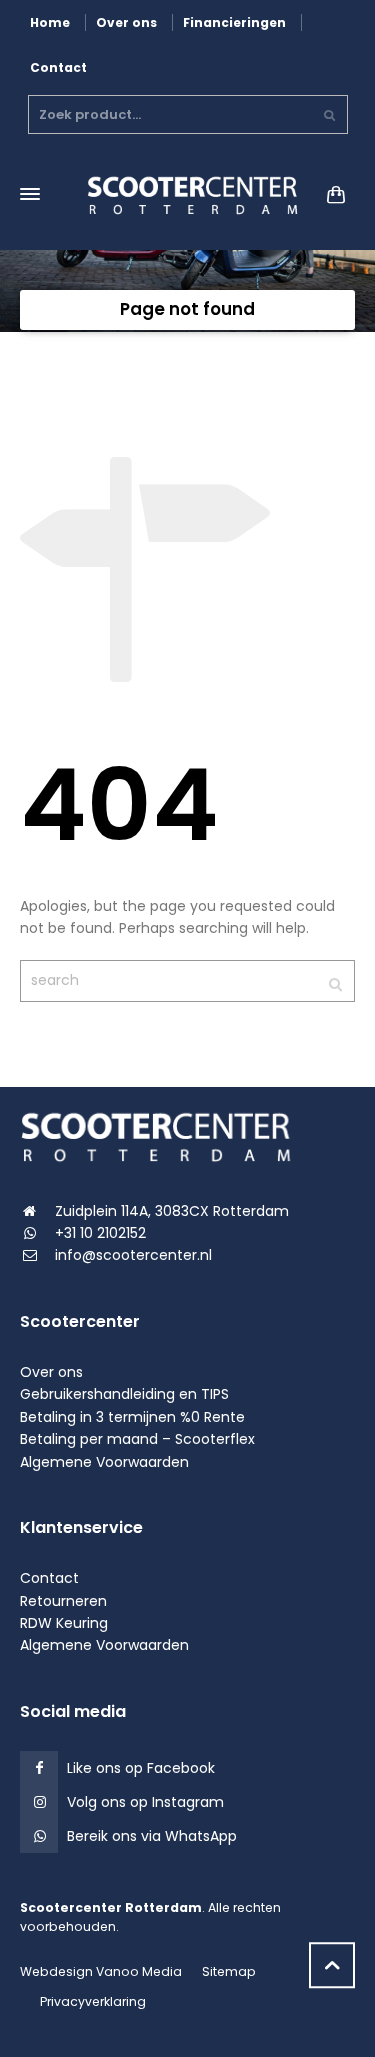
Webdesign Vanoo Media (101, 1971)
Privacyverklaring (93, 2001)
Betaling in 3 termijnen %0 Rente (132, 1417)
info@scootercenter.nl (133, 1255)
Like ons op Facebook (141, 1768)
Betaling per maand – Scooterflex (137, 1439)
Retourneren (63, 1601)
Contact (58, 67)
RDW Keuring (64, 1623)
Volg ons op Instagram (145, 1802)
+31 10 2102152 (100, 1233)
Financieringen (234, 22)
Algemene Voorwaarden (104, 1462)
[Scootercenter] (187, 194)
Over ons (126, 22)
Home (50, 22)
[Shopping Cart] (332, 193)
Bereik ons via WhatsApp (152, 1836)
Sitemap (229, 1971)
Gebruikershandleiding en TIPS (124, 1394)
